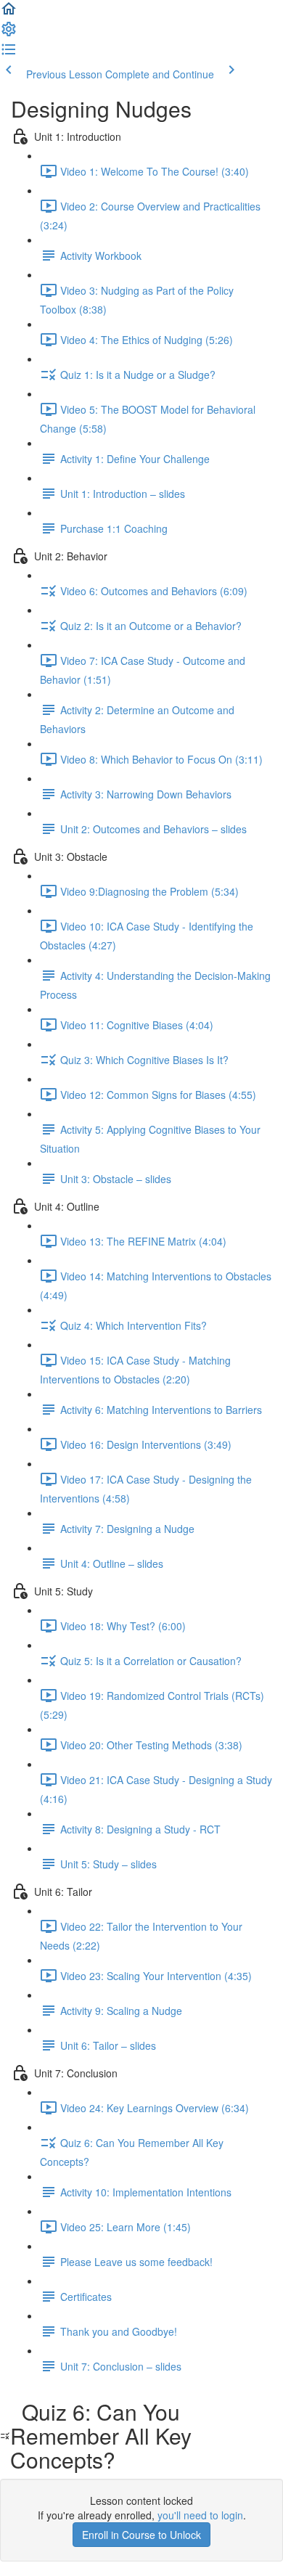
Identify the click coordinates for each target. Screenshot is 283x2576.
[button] (9, 13)
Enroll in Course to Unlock (141, 2535)
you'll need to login (200, 2515)
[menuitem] (9, 33)
